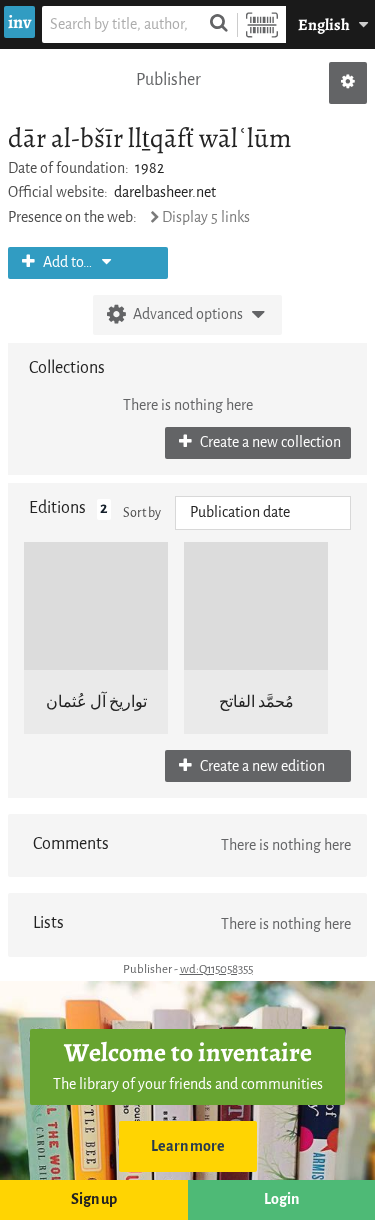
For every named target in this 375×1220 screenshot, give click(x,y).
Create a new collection (269, 442)
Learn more (188, 1146)
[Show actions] (348, 83)
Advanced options (188, 314)
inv (19, 22)
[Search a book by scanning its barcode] (262, 24)
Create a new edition (261, 766)
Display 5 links (206, 217)
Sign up (94, 1199)
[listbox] (263, 513)
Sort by (142, 512)
